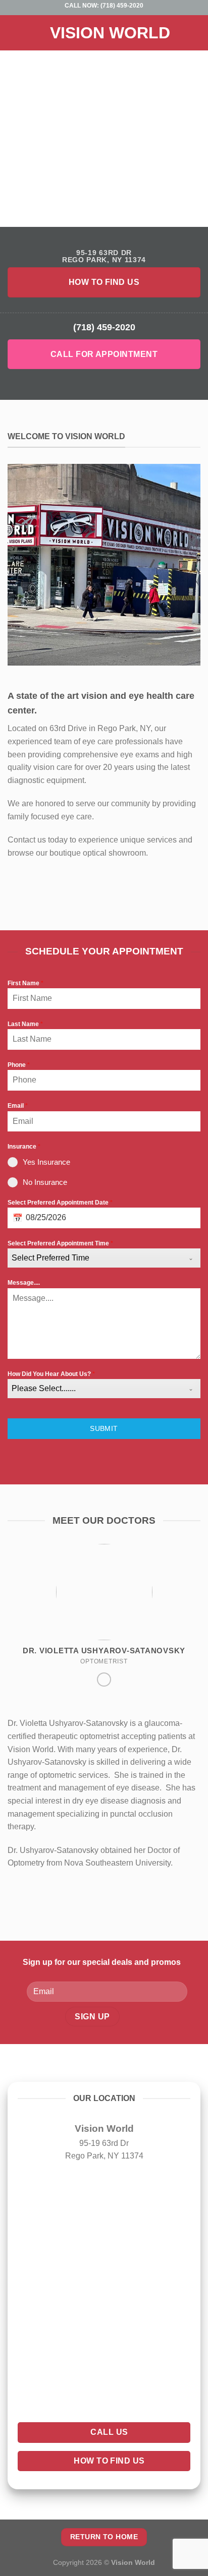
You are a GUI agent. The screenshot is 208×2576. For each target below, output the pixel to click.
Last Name (25, 1024)
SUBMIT (104, 1428)
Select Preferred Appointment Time (60, 1243)
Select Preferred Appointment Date (60, 1203)
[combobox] (104, 1258)
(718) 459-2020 (122, 6)
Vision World (110, 33)
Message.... (24, 1283)
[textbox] (94, 1258)
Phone (19, 1065)
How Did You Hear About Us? (51, 1374)
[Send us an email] (104, 1680)
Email (18, 1106)
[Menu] (14, 33)
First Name (25, 983)
